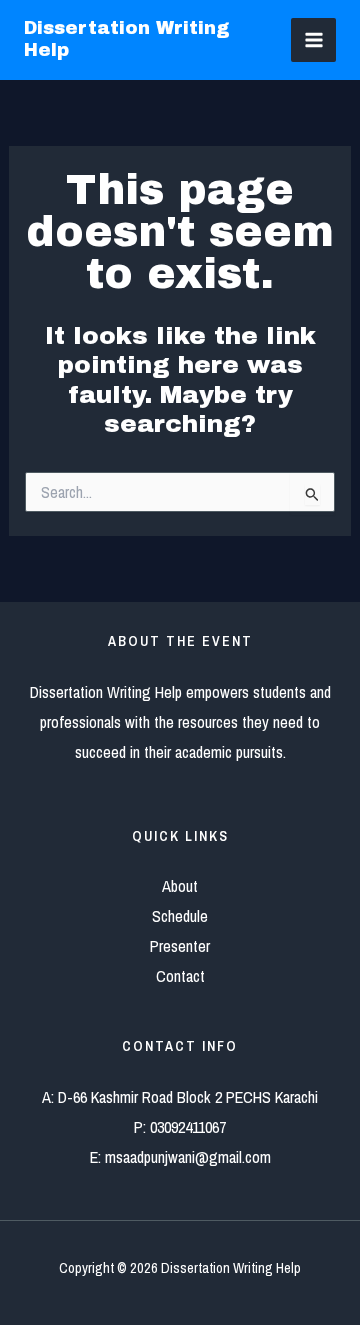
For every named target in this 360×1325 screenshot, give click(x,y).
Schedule (180, 916)
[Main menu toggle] (313, 40)
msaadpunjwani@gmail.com (188, 1157)
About (180, 886)
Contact (180, 976)
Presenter (180, 946)
